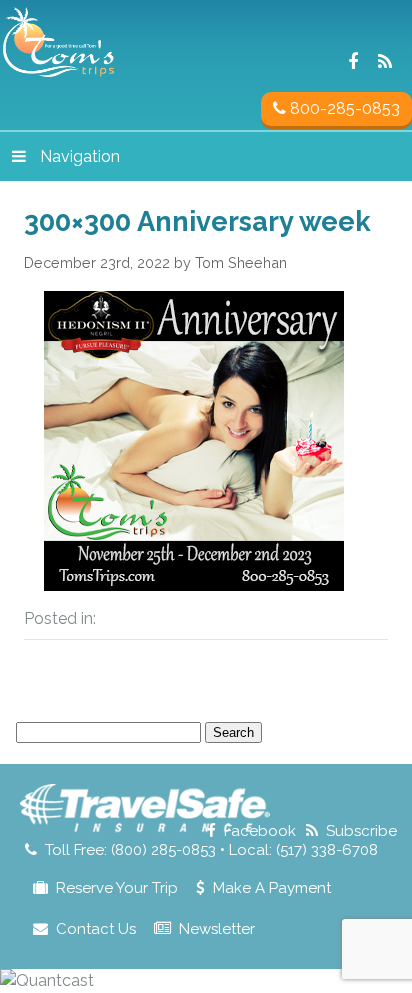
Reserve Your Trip (117, 888)
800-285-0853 (343, 108)
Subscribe (361, 831)
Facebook (260, 831)
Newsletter (217, 929)
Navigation (80, 156)
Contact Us (96, 929)
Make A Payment (272, 888)
